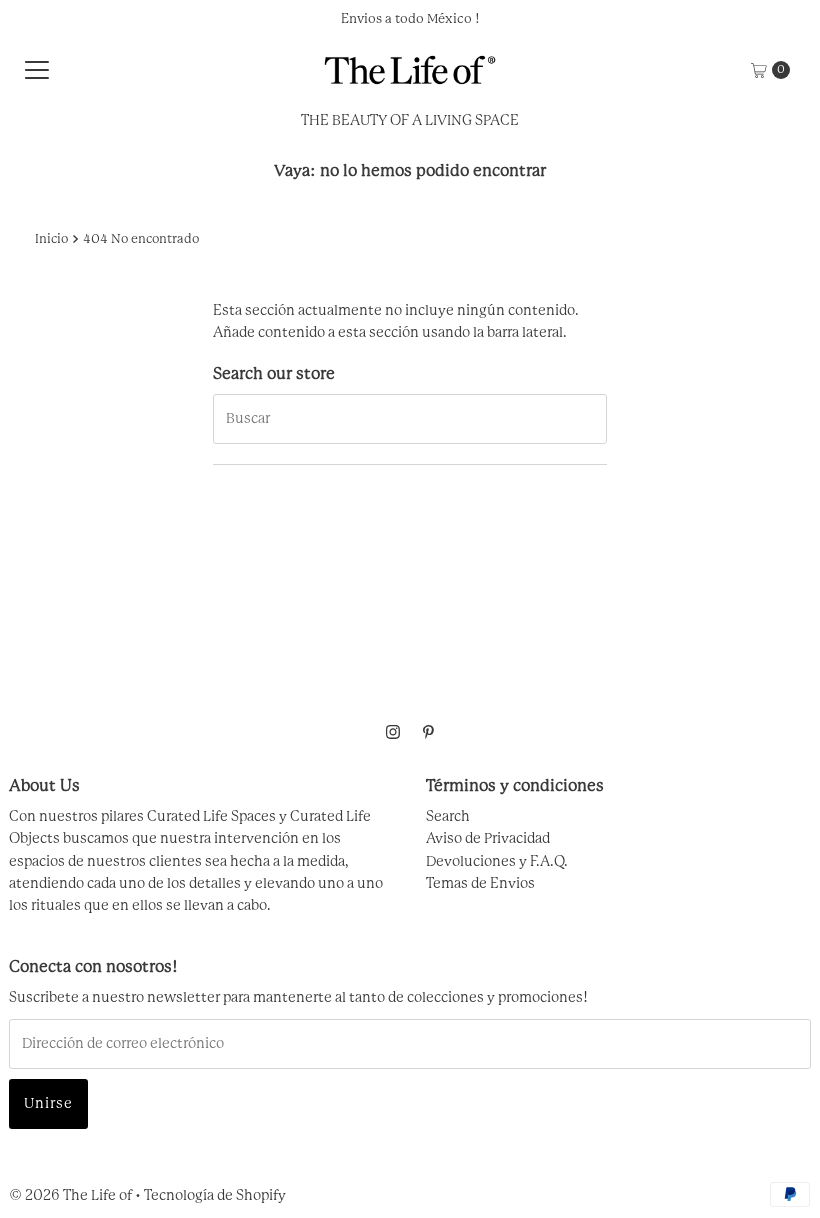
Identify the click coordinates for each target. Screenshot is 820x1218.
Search (448, 817)
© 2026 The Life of (70, 1196)
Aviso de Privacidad (488, 839)
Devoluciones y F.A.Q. (497, 862)
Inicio (51, 239)
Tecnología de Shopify (215, 1196)
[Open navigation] (37, 70)
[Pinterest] (428, 733)
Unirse (48, 1104)
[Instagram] (393, 733)
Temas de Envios (480, 884)
